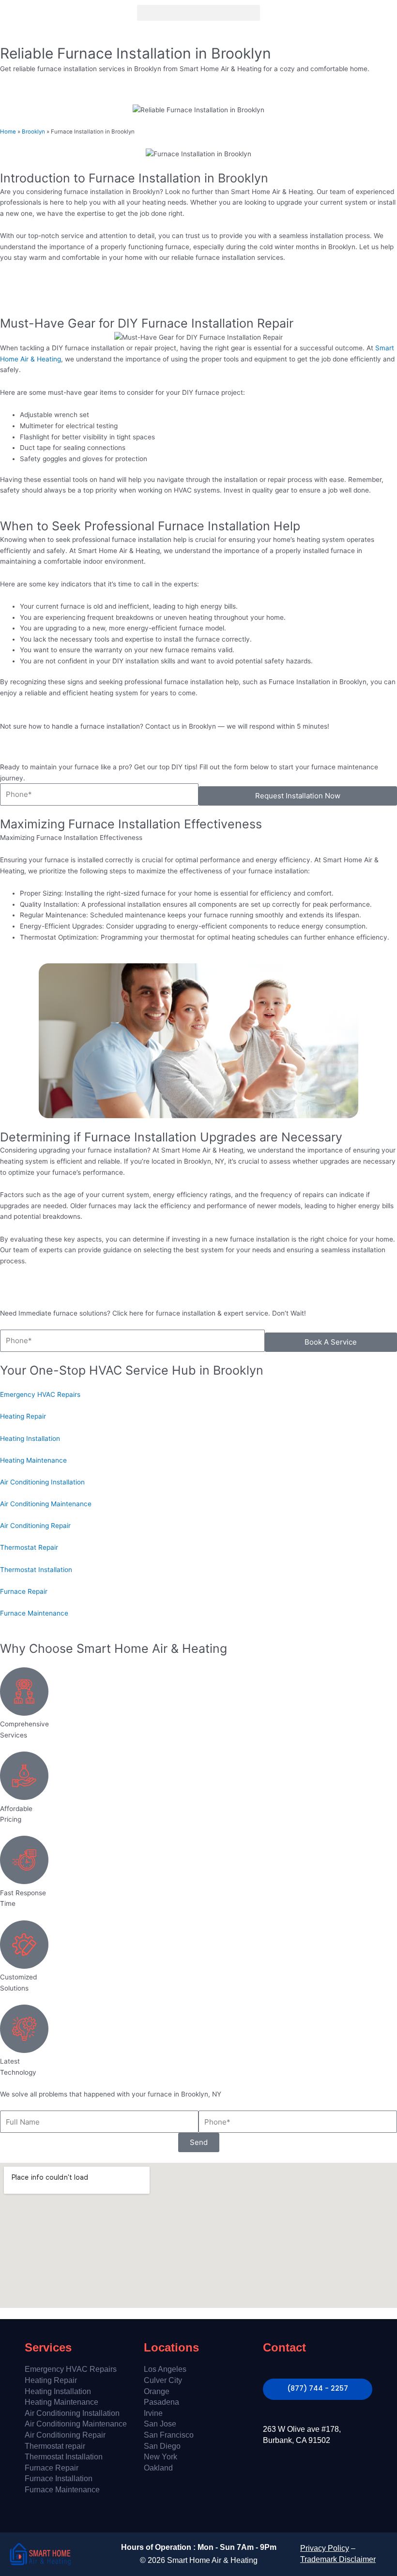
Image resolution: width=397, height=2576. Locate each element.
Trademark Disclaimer (338, 2559)
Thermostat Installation (64, 2457)
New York (160, 2457)
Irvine (153, 2413)
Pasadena (161, 2402)
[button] (198, 13)
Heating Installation (58, 2391)
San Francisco (169, 2435)
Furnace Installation (59, 2479)
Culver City (163, 2380)
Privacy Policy (325, 2548)
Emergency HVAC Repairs (71, 2369)
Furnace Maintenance (62, 2490)
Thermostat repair (55, 2446)
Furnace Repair (52, 2468)
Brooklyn (33, 132)
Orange (157, 2391)
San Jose (160, 2424)
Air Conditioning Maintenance (76, 2424)
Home (8, 132)
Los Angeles (165, 2369)
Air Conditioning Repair (65, 2435)
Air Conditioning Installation (72, 2413)
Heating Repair (51, 2380)
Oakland (158, 2468)
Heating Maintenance (61, 2402)
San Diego (162, 2446)
